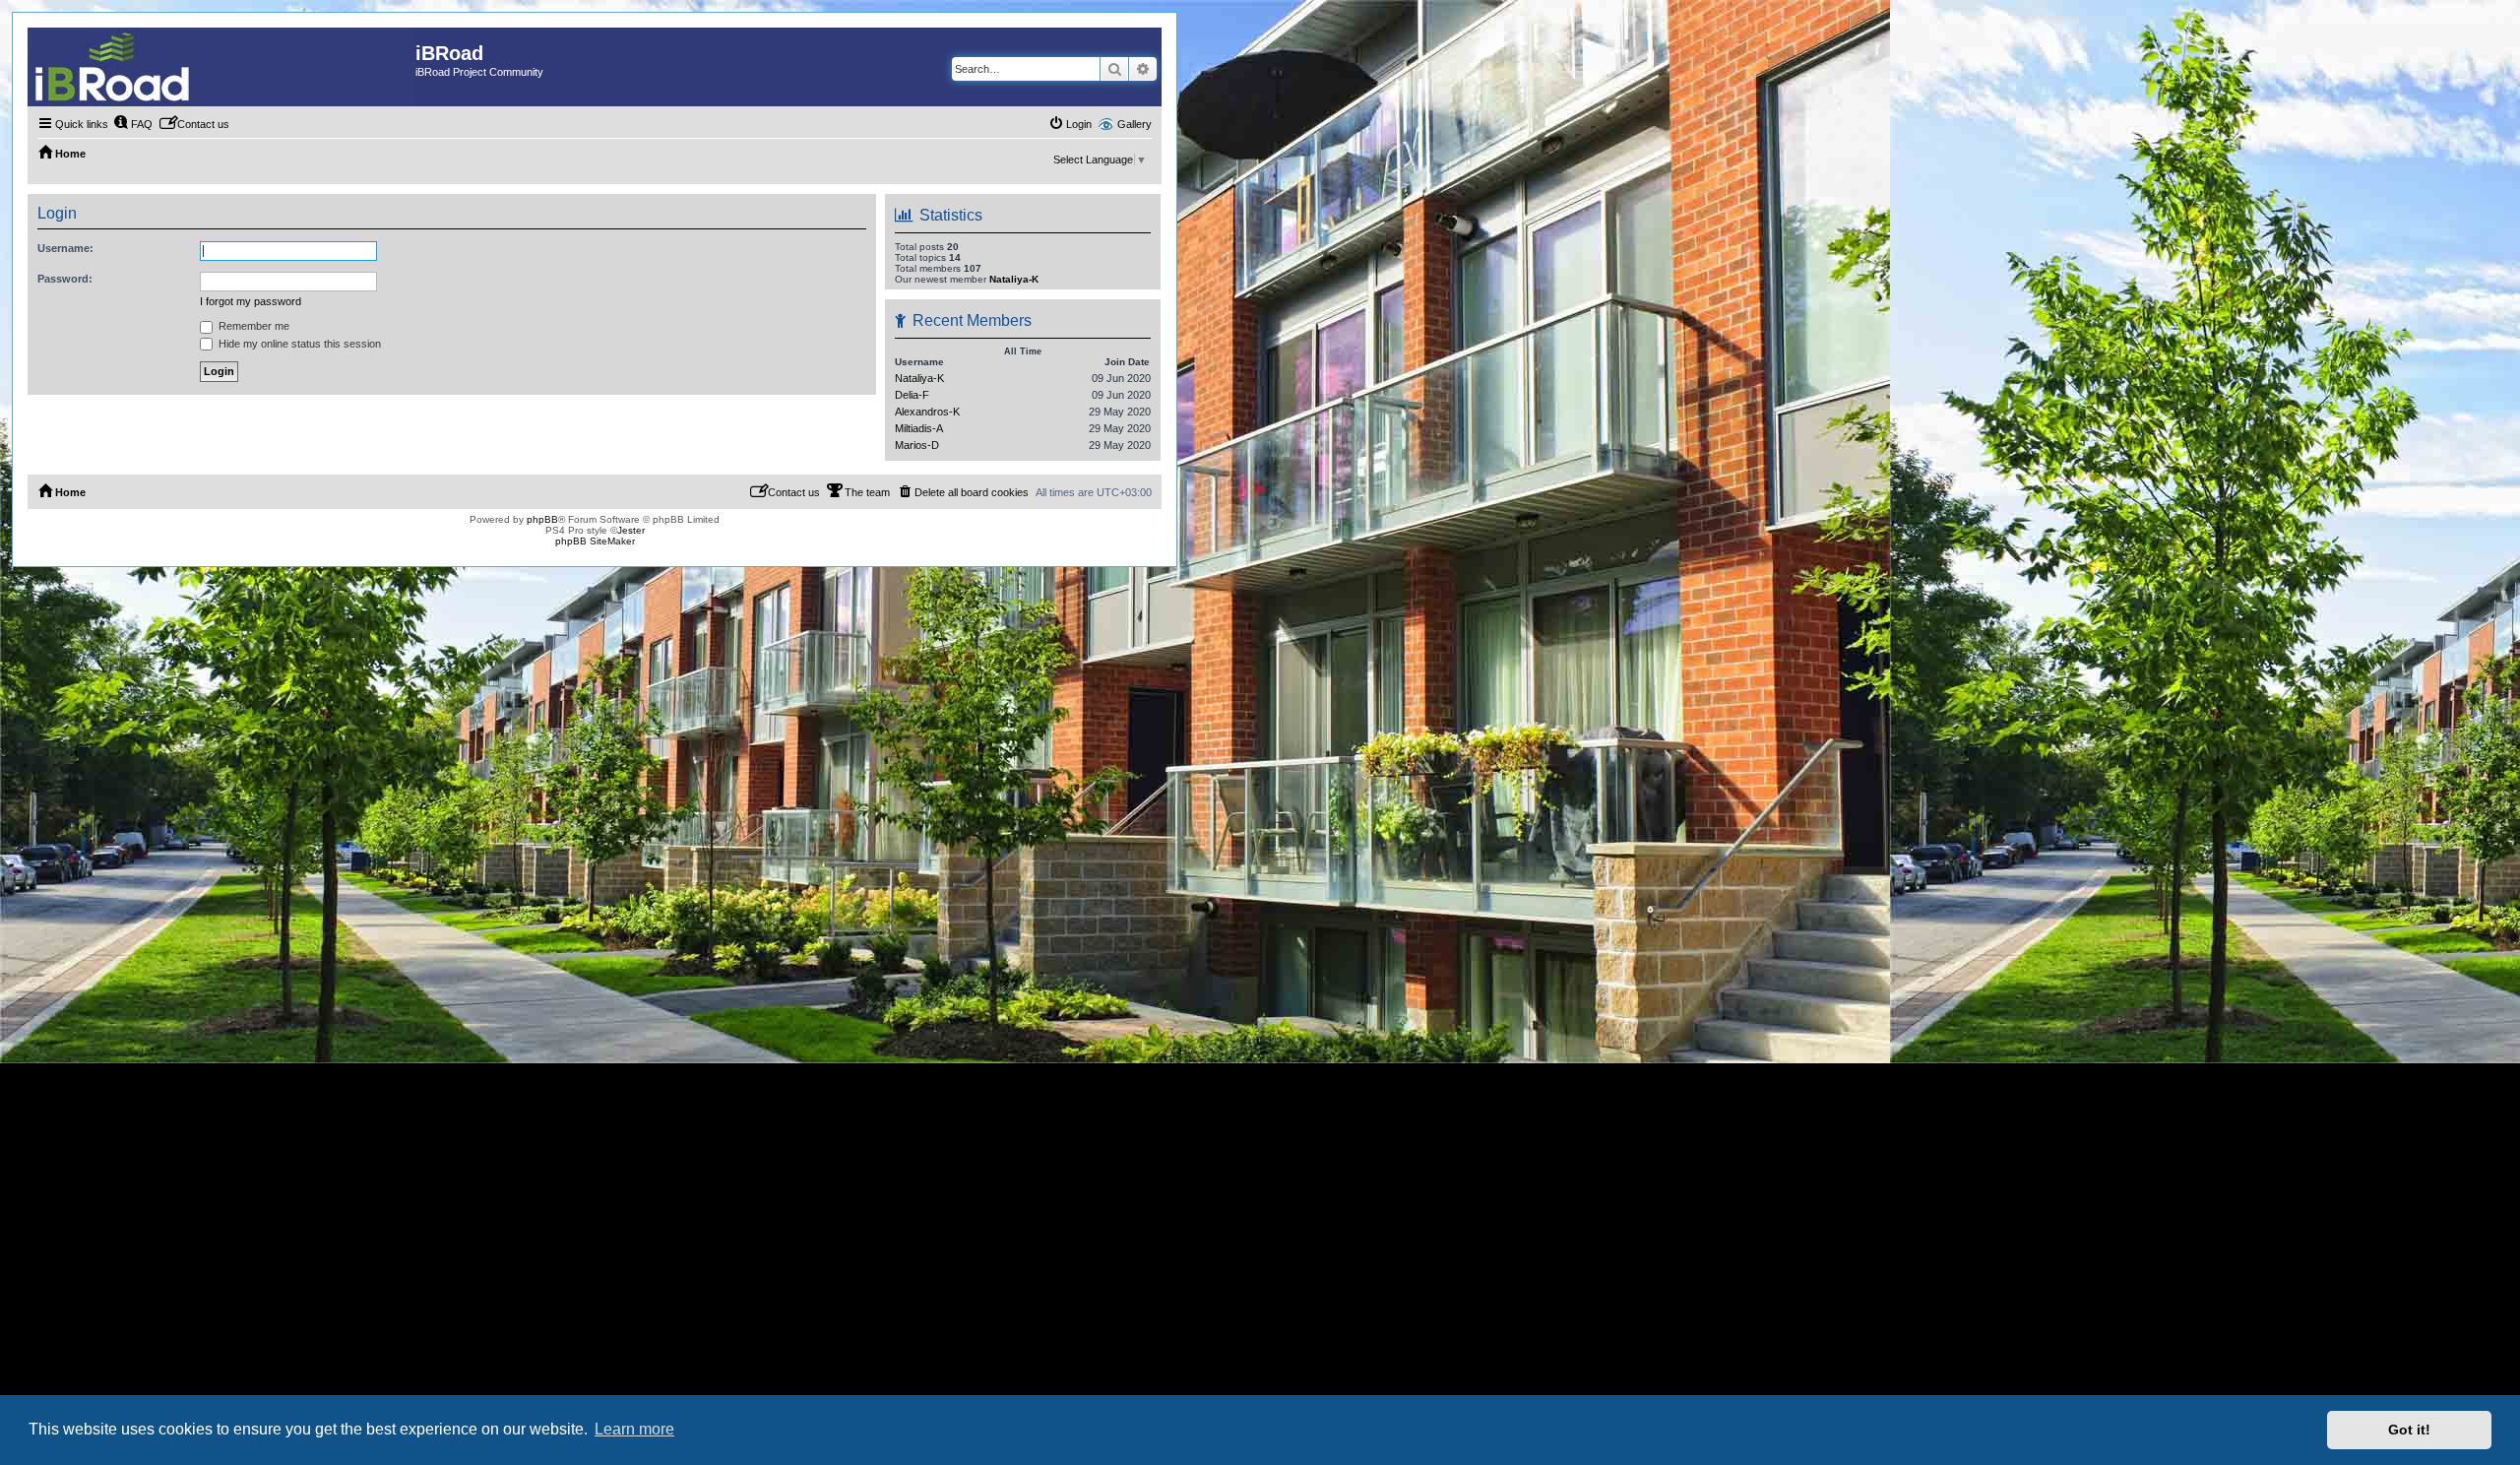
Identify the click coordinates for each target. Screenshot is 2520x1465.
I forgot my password (251, 301)
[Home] (221, 67)
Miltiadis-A (919, 428)
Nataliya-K (1014, 279)
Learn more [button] (634, 1429)
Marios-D (917, 445)
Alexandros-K (927, 412)
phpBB (542, 519)
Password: (65, 279)
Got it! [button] (2409, 1430)
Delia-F (912, 395)
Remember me (252, 326)
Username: (65, 248)
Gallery (1134, 124)
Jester (631, 530)
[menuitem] (133, 124)
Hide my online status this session (298, 344)
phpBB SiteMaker (595, 541)
